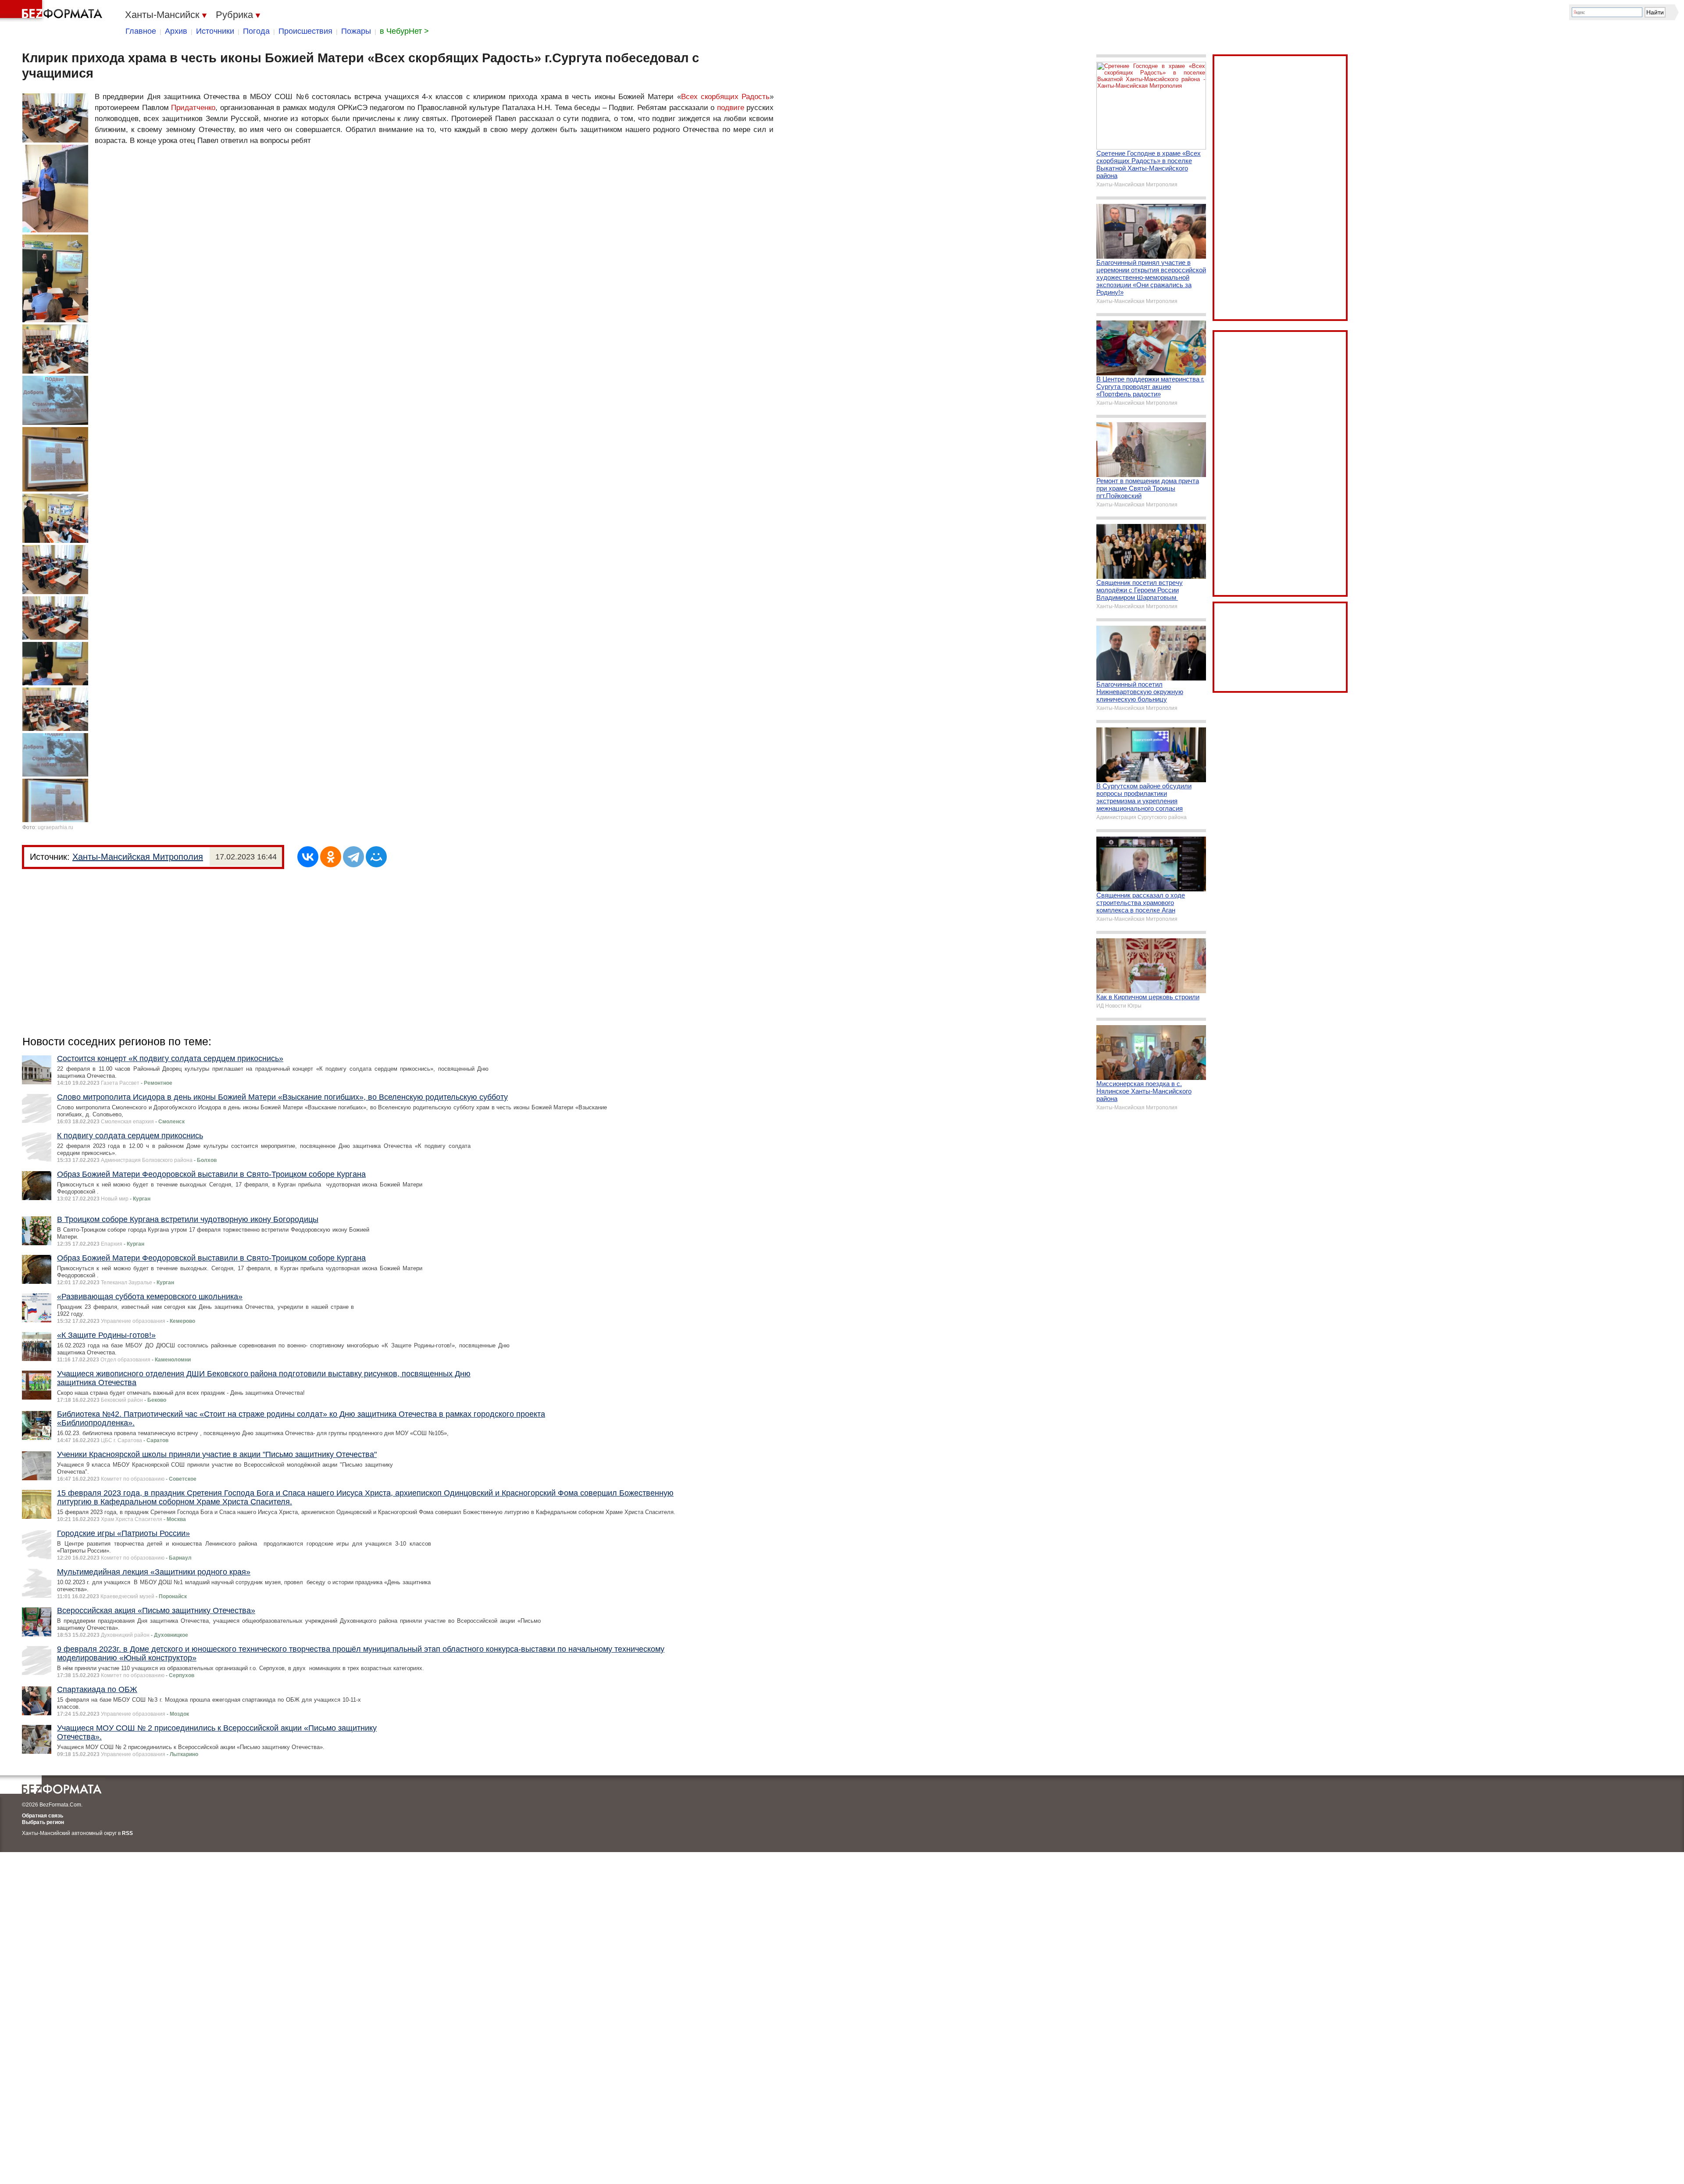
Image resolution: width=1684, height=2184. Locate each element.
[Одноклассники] (331, 857)
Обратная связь (43, 1816)
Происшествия (305, 31)
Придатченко (193, 108)
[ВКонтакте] (308, 857)
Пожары (356, 31)
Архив (176, 31)
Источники (215, 31)
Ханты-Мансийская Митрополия (138, 857)
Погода (256, 31)
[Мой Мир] (376, 857)
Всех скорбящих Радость (726, 97)
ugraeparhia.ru (55, 827)
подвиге (731, 108)
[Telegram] (353, 857)
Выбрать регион (43, 1822)
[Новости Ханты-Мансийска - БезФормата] (53, 11)
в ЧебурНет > (404, 31)
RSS (127, 1833)
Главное (141, 31)
